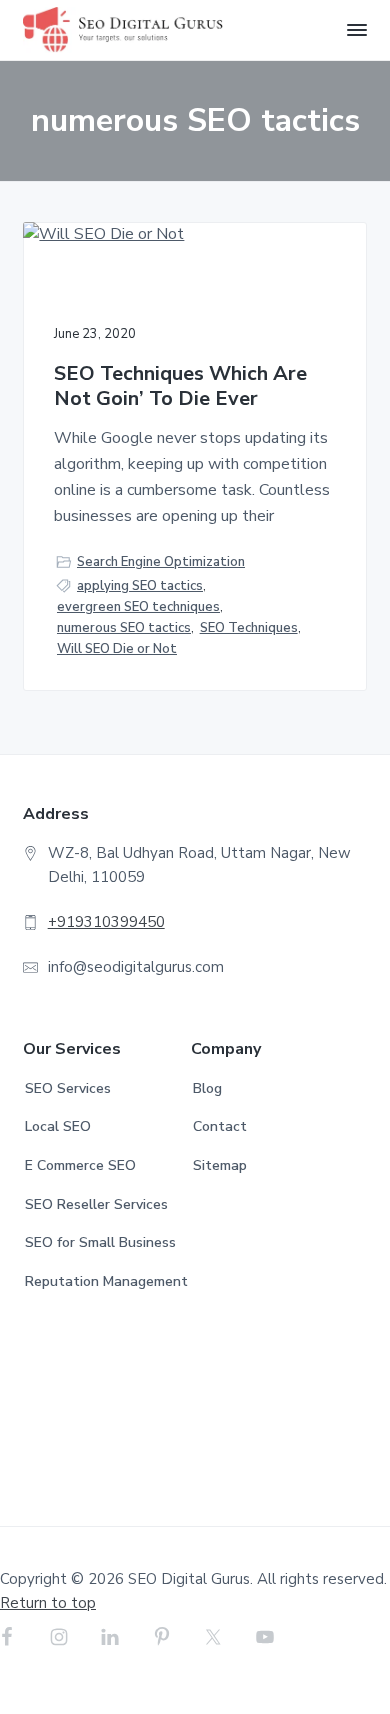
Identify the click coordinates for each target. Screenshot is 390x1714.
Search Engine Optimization (161, 562)
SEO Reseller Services (96, 1204)
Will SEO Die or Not (117, 649)
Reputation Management (106, 1281)
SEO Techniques (249, 628)
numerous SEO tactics (124, 628)
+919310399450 (106, 922)
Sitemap (220, 1165)
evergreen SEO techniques (138, 607)
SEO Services (68, 1088)
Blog (207, 1088)
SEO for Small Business (100, 1242)
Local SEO (58, 1126)
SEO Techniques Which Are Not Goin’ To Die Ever (180, 386)
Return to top (48, 1603)
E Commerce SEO (80, 1165)
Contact (220, 1126)
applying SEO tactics (140, 586)
